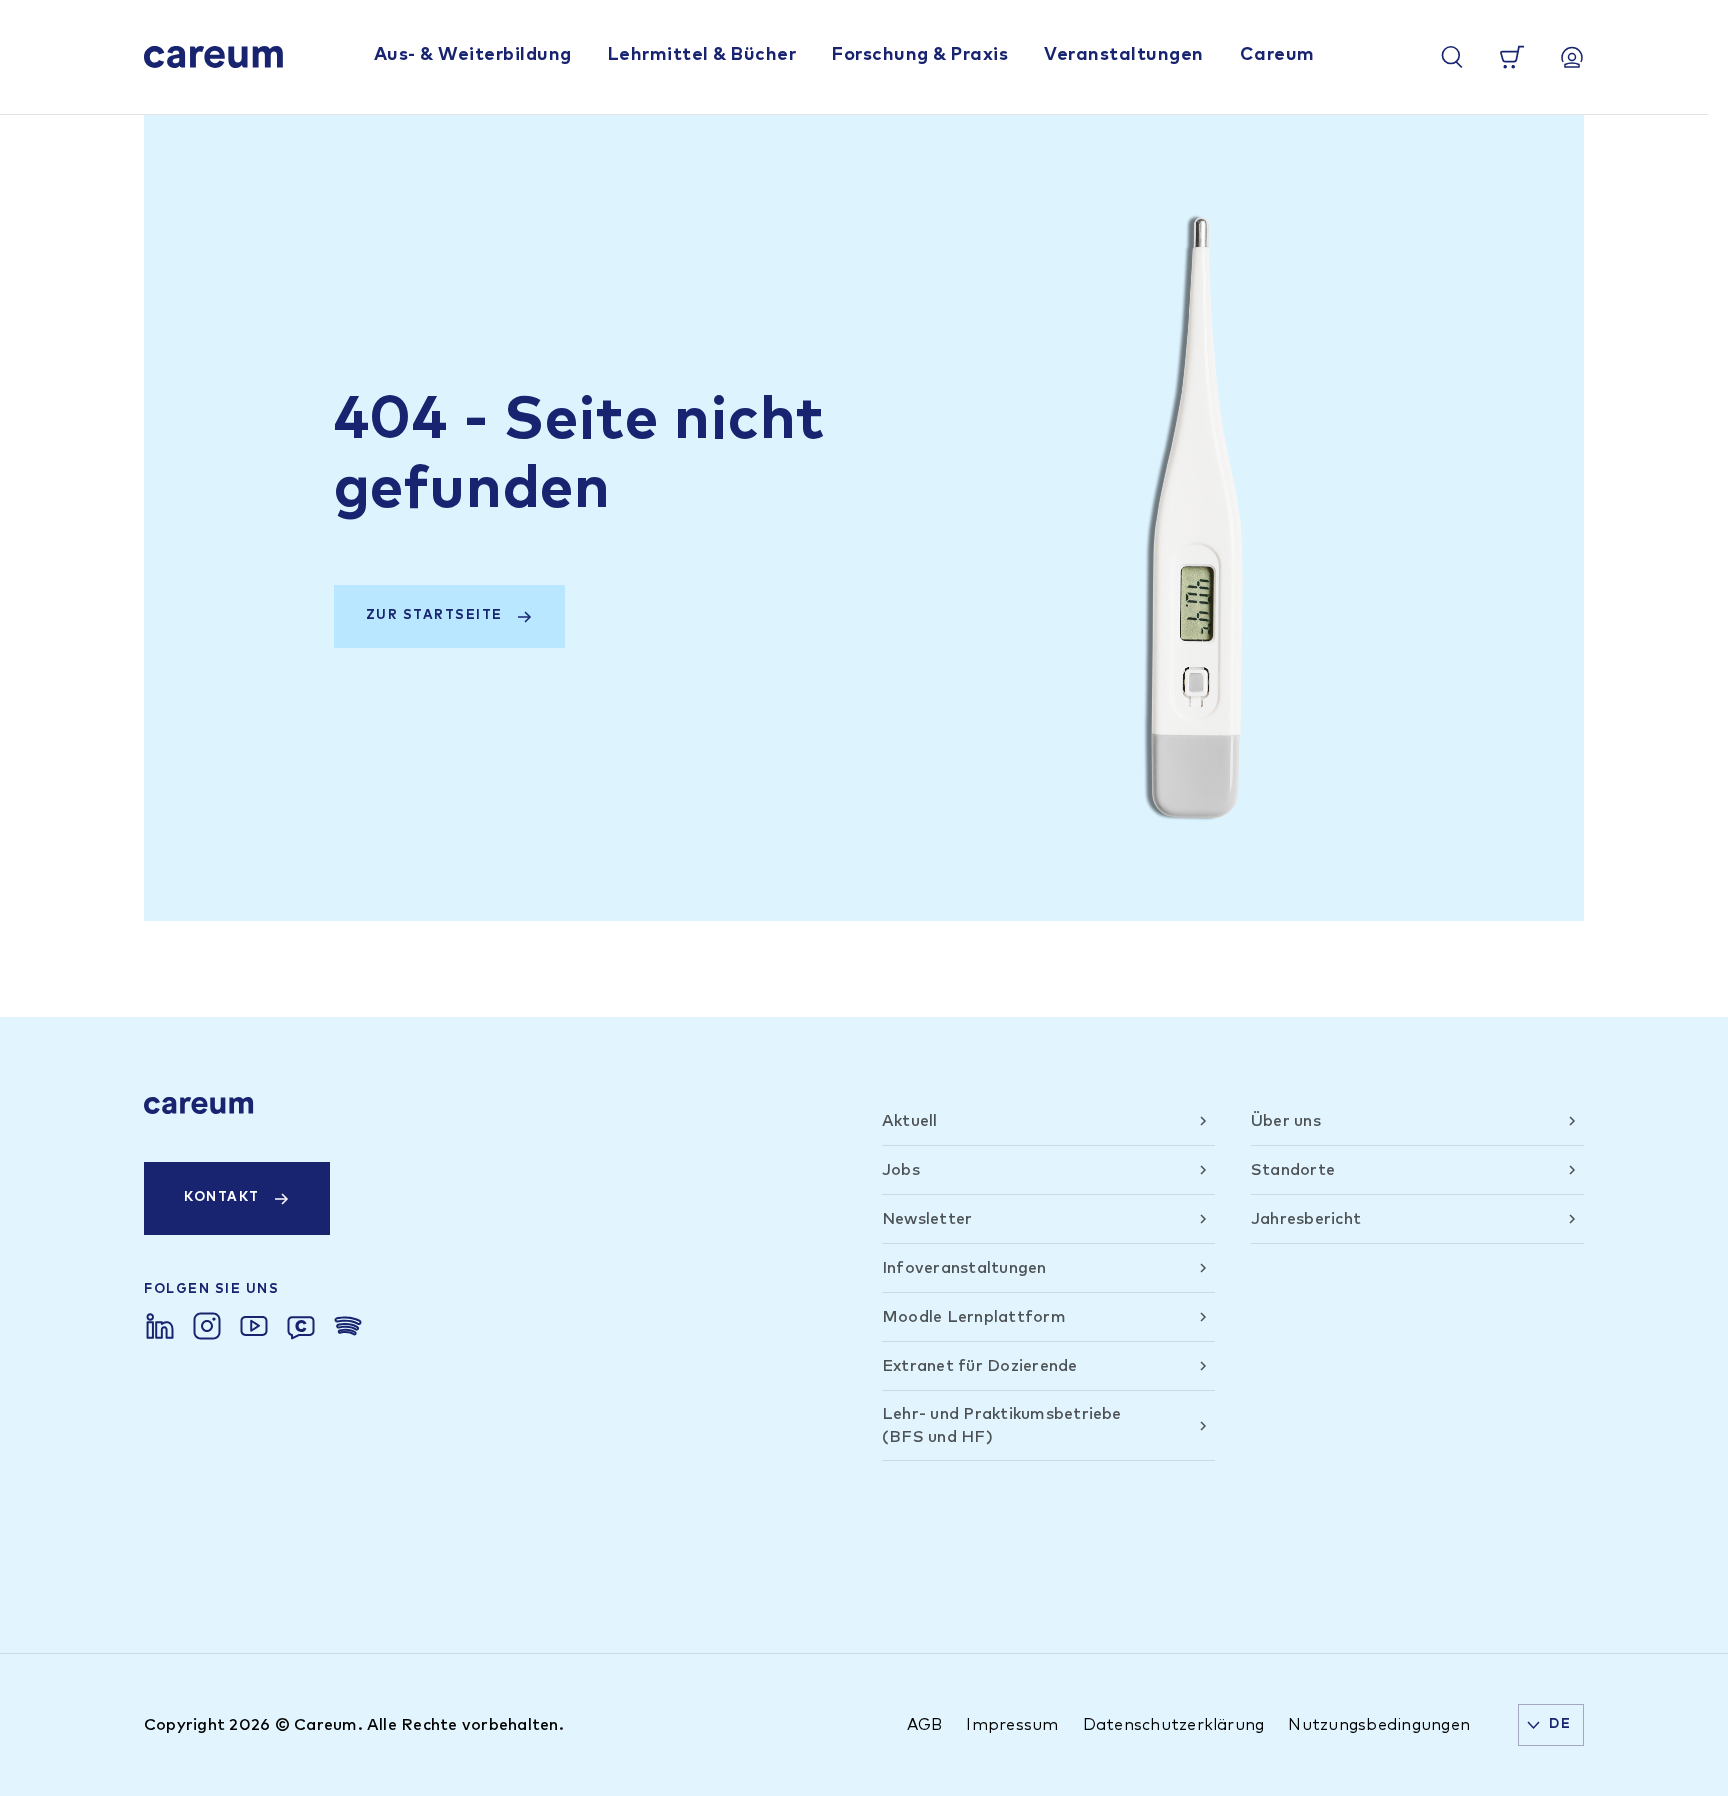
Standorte (1293, 1170)
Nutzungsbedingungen (1379, 1725)
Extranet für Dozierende (980, 1366)
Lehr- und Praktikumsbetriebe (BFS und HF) (1002, 1425)
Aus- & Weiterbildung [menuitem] (473, 55)
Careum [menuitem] (1277, 55)
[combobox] (1551, 1725)
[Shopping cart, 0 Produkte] (1512, 57)
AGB (925, 1725)
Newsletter (927, 1219)
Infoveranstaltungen (964, 1268)
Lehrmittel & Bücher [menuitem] (702, 55)
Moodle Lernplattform (974, 1317)
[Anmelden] (1572, 57)
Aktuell (910, 1121)
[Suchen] (1452, 57)
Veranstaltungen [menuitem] (1124, 55)
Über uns (1286, 1121)
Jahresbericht (1306, 1219)
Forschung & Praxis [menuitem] (920, 55)
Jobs (901, 1170)
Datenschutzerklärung (1174, 1725)
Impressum (1012, 1725)
